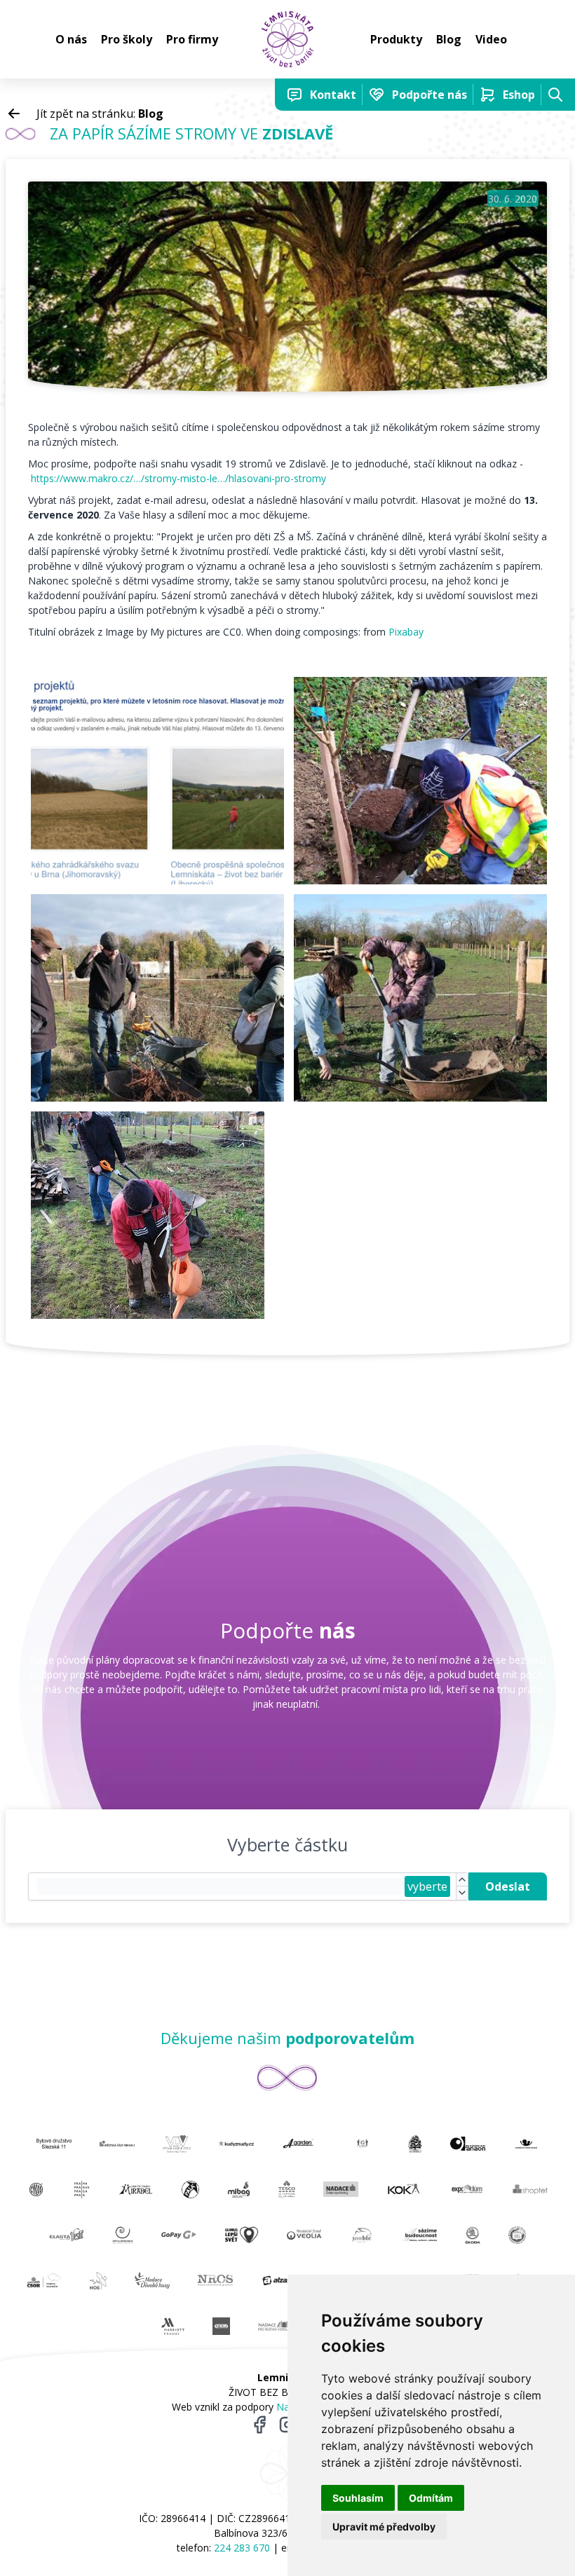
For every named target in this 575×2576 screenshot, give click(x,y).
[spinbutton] (221, 1886)
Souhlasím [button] (358, 2498)
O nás (71, 39)
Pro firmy (192, 39)
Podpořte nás (429, 95)
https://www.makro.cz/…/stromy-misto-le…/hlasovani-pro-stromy (178, 478)
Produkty (396, 39)
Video (491, 39)
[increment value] (462, 1880)
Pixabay (406, 632)
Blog (449, 39)
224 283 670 (242, 2548)
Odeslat (508, 1886)
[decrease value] (462, 1893)
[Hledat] (555, 95)
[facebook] (259, 2425)
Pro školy (127, 39)
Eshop (519, 95)
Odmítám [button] (431, 2498)
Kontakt (333, 95)
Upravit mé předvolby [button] (384, 2527)
